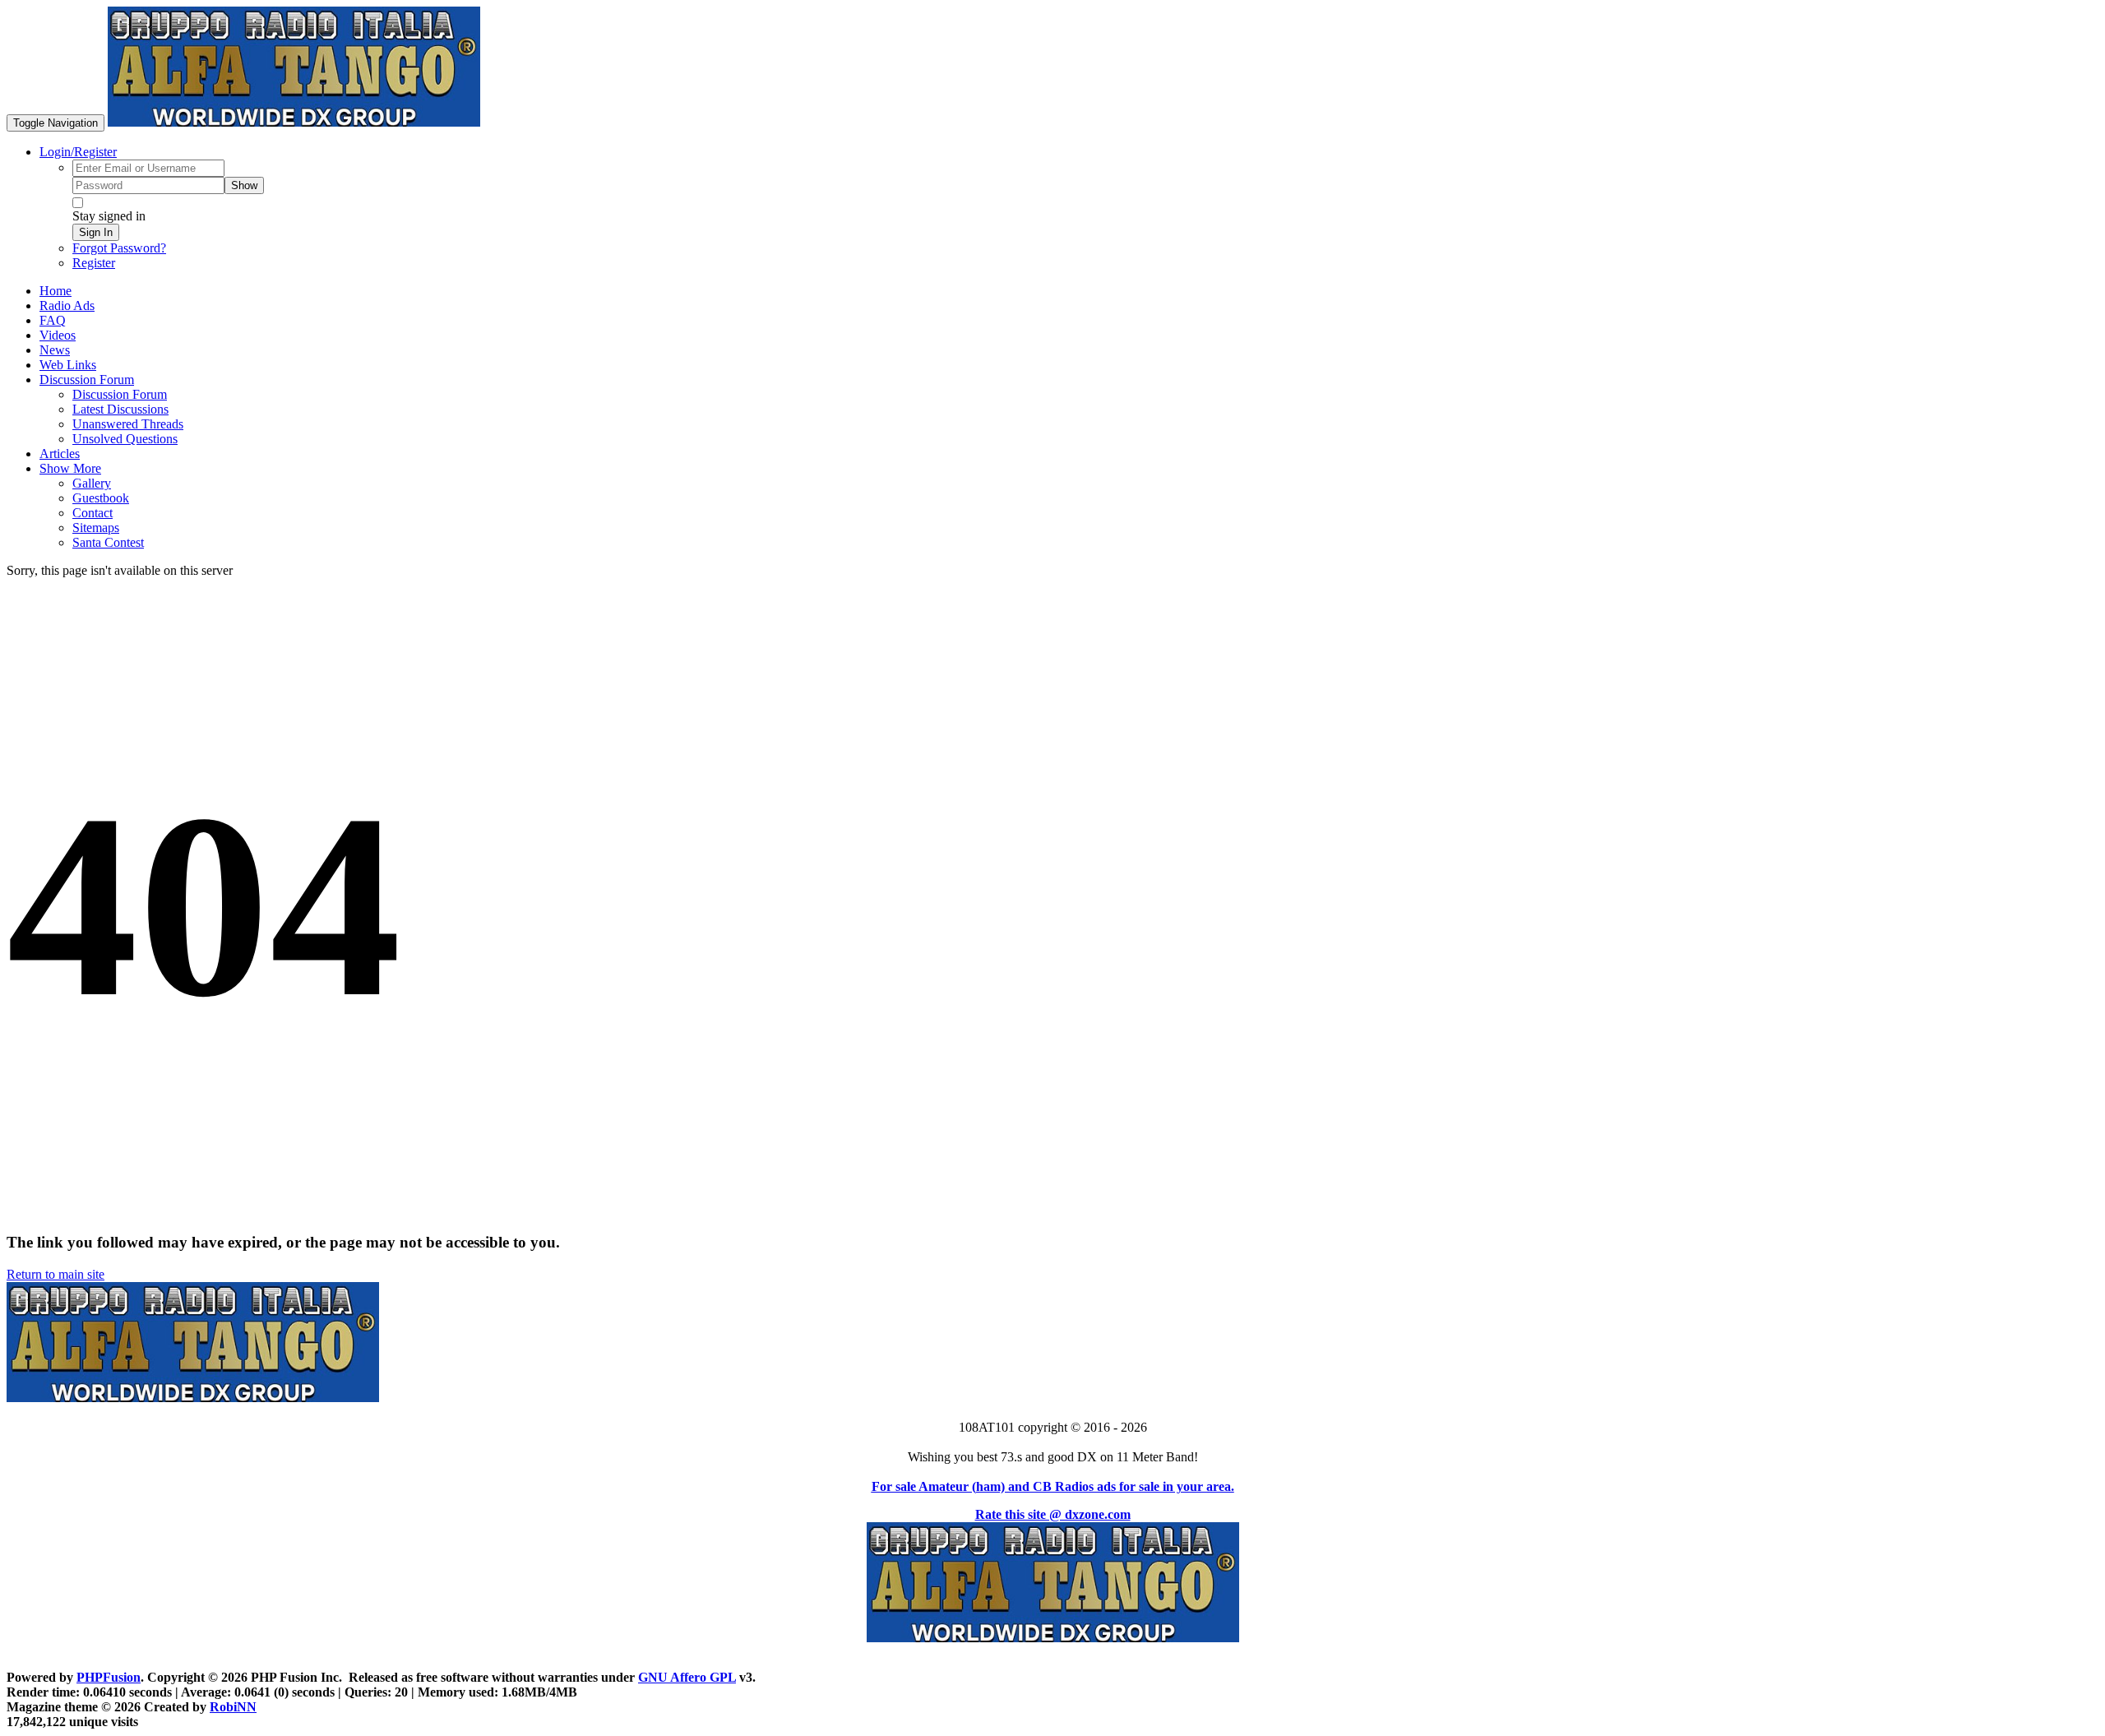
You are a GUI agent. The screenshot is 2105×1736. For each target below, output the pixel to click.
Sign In (96, 232)
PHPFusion (109, 1677)
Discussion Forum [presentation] (87, 380)
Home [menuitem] (56, 291)
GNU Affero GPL (687, 1677)
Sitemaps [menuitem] (96, 528)
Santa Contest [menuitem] (108, 542)
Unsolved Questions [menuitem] (125, 439)
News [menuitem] (55, 350)
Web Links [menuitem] (68, 365)
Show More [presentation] (70, 468)
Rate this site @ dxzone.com (1053, 1514)
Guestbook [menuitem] (101, 498)
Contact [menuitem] (93, 513)
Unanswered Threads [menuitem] (128, 424)
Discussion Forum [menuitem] (120, 394)
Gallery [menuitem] (92, 483)
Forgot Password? (119, 248)
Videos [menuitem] (58, 335)
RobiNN (233, 1707)
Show (244, 185)
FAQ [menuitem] (53, 320)
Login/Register (78, 152)
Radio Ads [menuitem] (67, 306)
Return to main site (56, 1274)
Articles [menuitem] (60, 454)
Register (94, 263)
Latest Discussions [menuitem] (120, 409)
